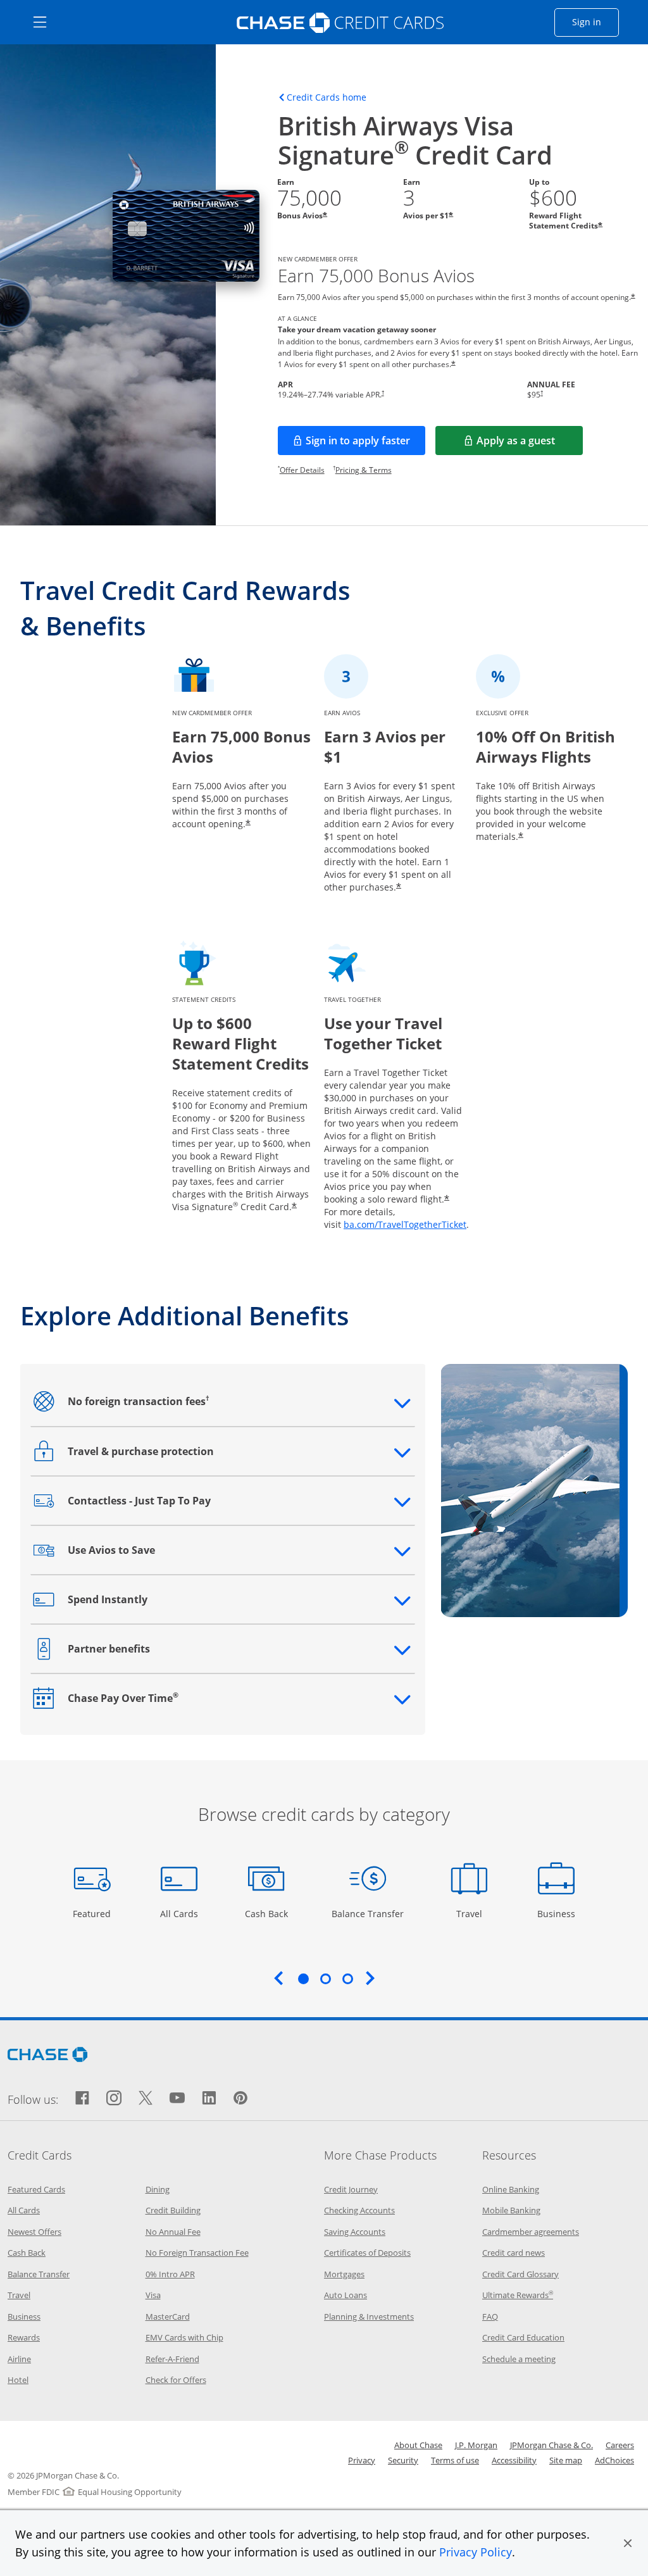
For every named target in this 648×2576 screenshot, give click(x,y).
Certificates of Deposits (367, 2253)
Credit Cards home (327, 97)
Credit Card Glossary (520, 2274)
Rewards (24, 2337)
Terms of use (455, 2460)
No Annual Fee (173, 2232)
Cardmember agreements (531, 2232)
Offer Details (302, 470)
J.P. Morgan (476, 2445)
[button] (628, 2543)
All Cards (181, 1913)
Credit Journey (351, 2189)
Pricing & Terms (364, 470)
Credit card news (514, 2253)
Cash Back (267, 1913)
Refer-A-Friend (172, 2359)
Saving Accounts (355, 2232)
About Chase (418, 2445)
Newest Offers (34, 2232)
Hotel (18, 2380)
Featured (93, 1913)
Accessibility (514, 2460)
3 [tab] (347, 1979)
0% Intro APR (170, 2274)
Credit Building (173, 2210)
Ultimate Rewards (518, 2295)
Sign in (595, 22)
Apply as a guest (530, 444)
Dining (158, 2189)
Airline (19, 2359)
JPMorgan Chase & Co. (551, 2445)
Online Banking (511, 2189)
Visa (153, 2295)
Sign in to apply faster (365, 444)
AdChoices (614, 2460)
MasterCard (168, 2317)
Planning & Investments (369, 2317)
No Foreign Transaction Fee (197, 2253)
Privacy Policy (476, 2552)
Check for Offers (176, 2380)
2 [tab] (325, 1979)
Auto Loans (346, 2295)
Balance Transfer (368, 1913)
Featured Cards (36, 2189)
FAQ (490, 2317)
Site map (566, 2460)
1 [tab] (303, 1979)
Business (558, 1913)
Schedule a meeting (519, 2359)
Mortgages (344, 2274)
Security (403, 2460)
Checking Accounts (359, 2210)
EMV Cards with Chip (184, 2337)
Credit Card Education (523, 2337)
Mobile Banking (511, 2210)
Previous (278, 1978)
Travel (474, 1913)
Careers (620, 2445)
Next (370, 1978)
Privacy (362, 2460)
